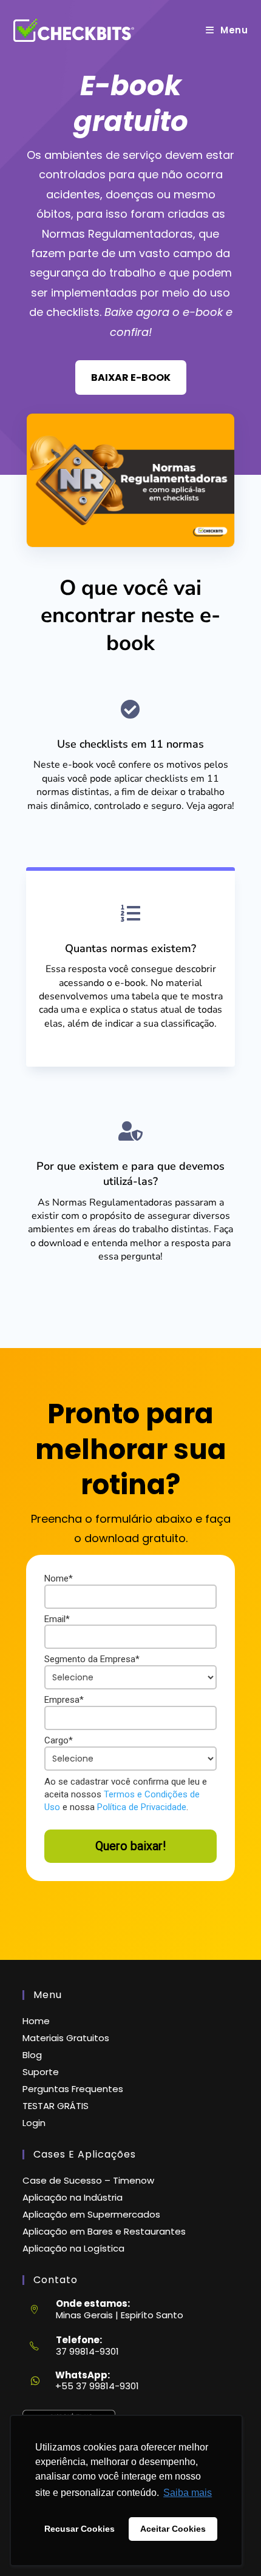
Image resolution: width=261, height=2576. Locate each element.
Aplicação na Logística (73, 2248)
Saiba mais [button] (188, 2493)
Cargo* (59, 1740)
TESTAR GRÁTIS (56, 2106)
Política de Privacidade (142, 1807)
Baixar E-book (131, 377)
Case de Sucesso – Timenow (88, 2180)
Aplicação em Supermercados (91, 2214)
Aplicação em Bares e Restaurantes (104, 2231)
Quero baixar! (130, 1846)
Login (34, 2123)
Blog (32, 2055)
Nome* (59, 1578)
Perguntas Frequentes (73, 2089)
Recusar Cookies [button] (80, 2529)
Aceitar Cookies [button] (173, 2529)
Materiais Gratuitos (66, 2038)
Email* (57, 1619)
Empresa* (64, 1700)
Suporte (41, 2072)
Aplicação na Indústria (73, 2197)
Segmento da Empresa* (92, 1659)
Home (36, 2021)
